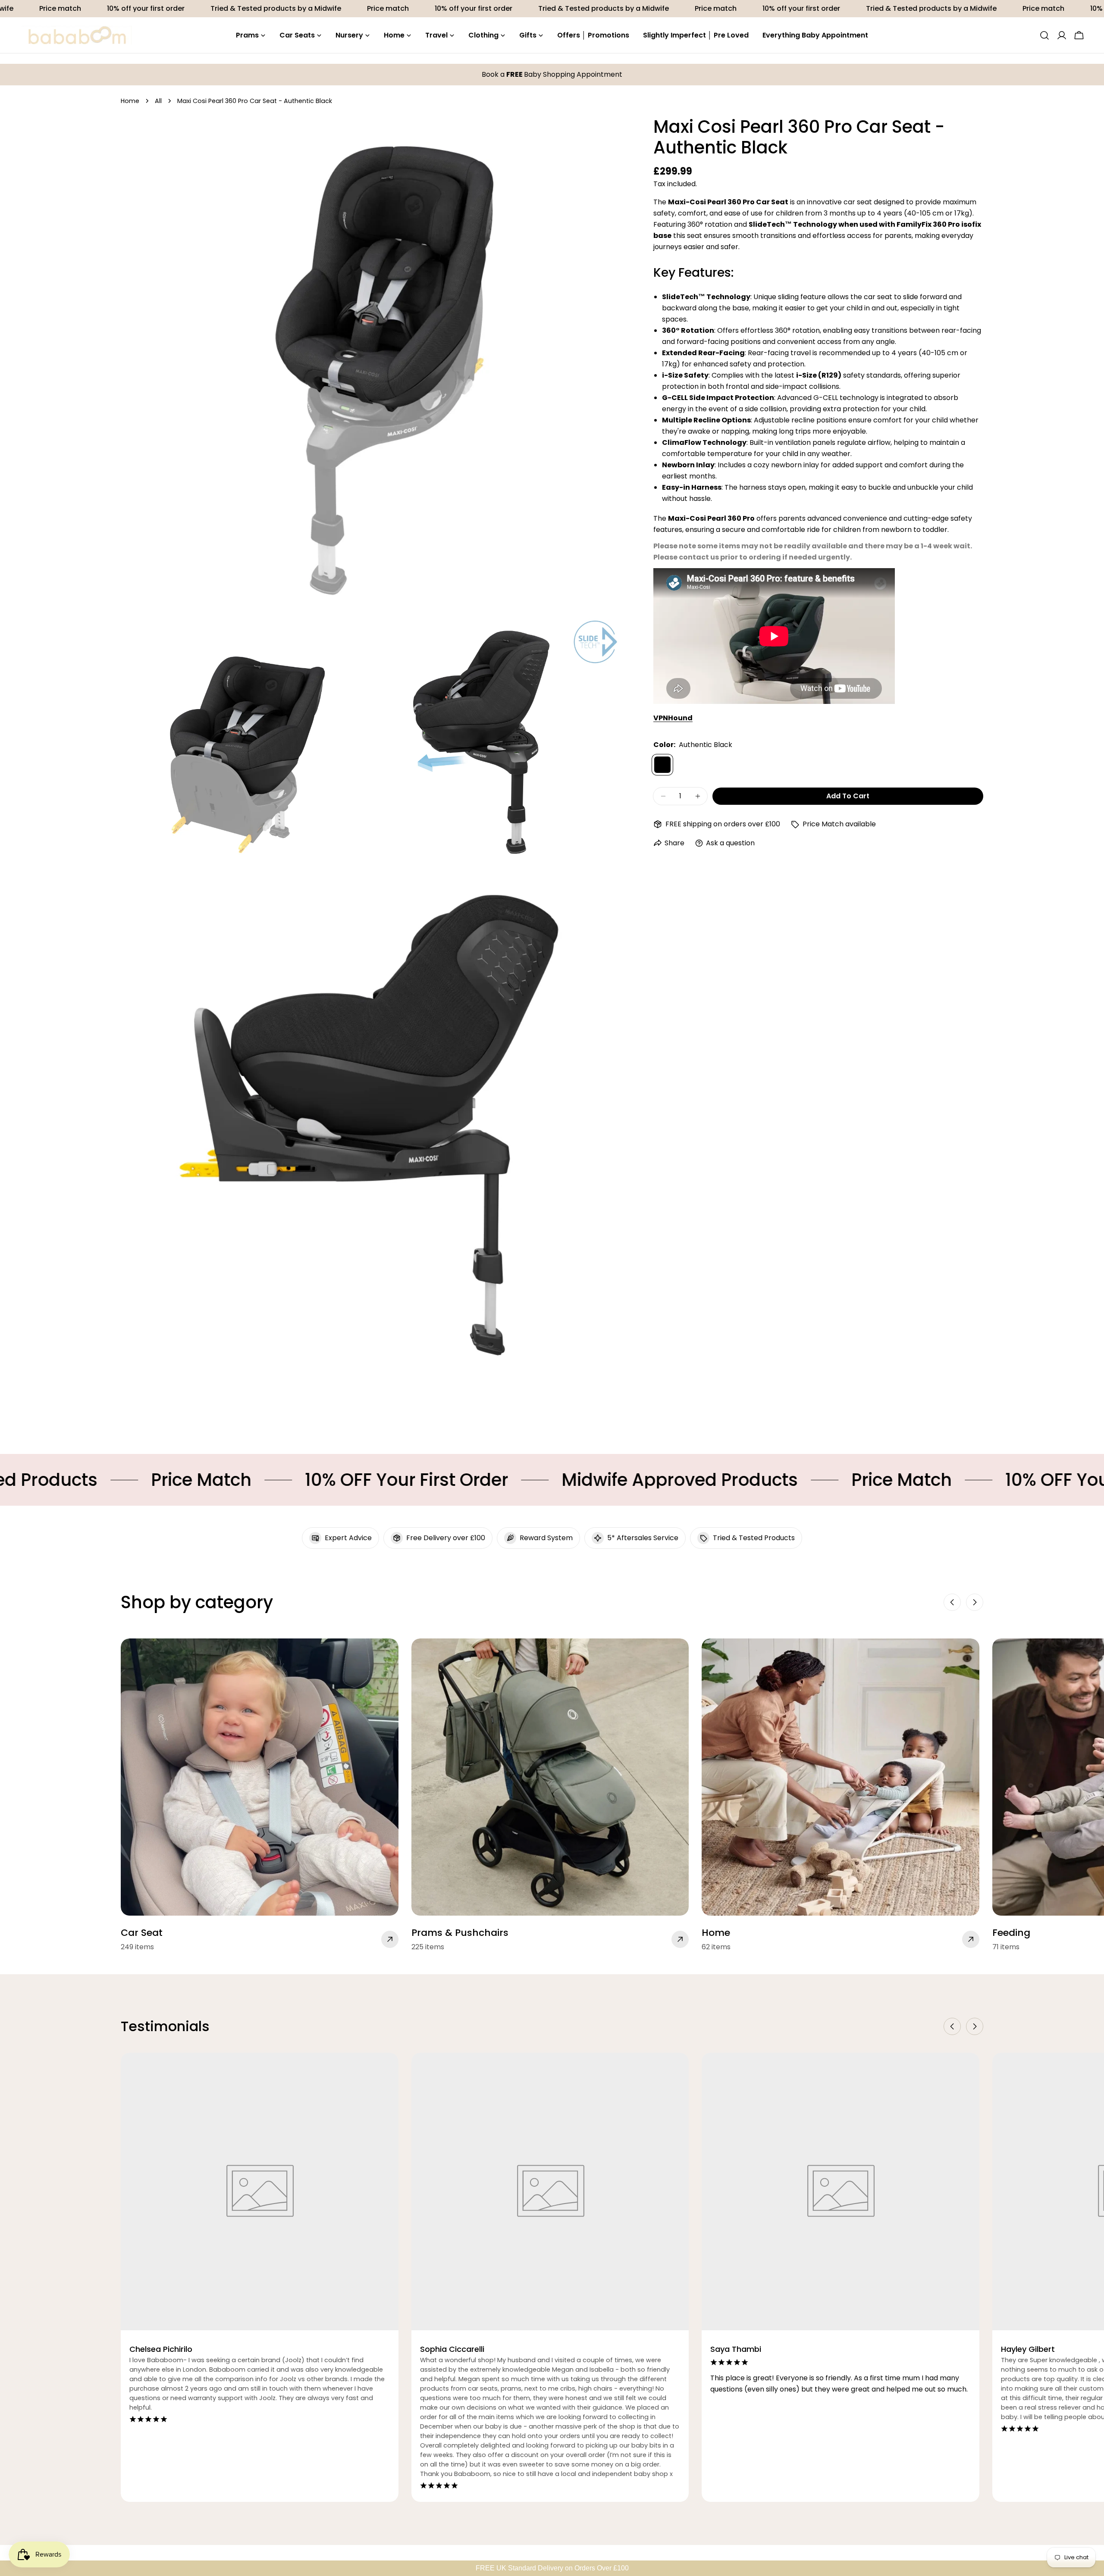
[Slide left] (952, 1602)
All (158, 101)
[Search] (1044, 35)
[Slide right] (975, 1602)
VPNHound (673, 718)
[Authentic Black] (662, 765)
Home (130, 101)
